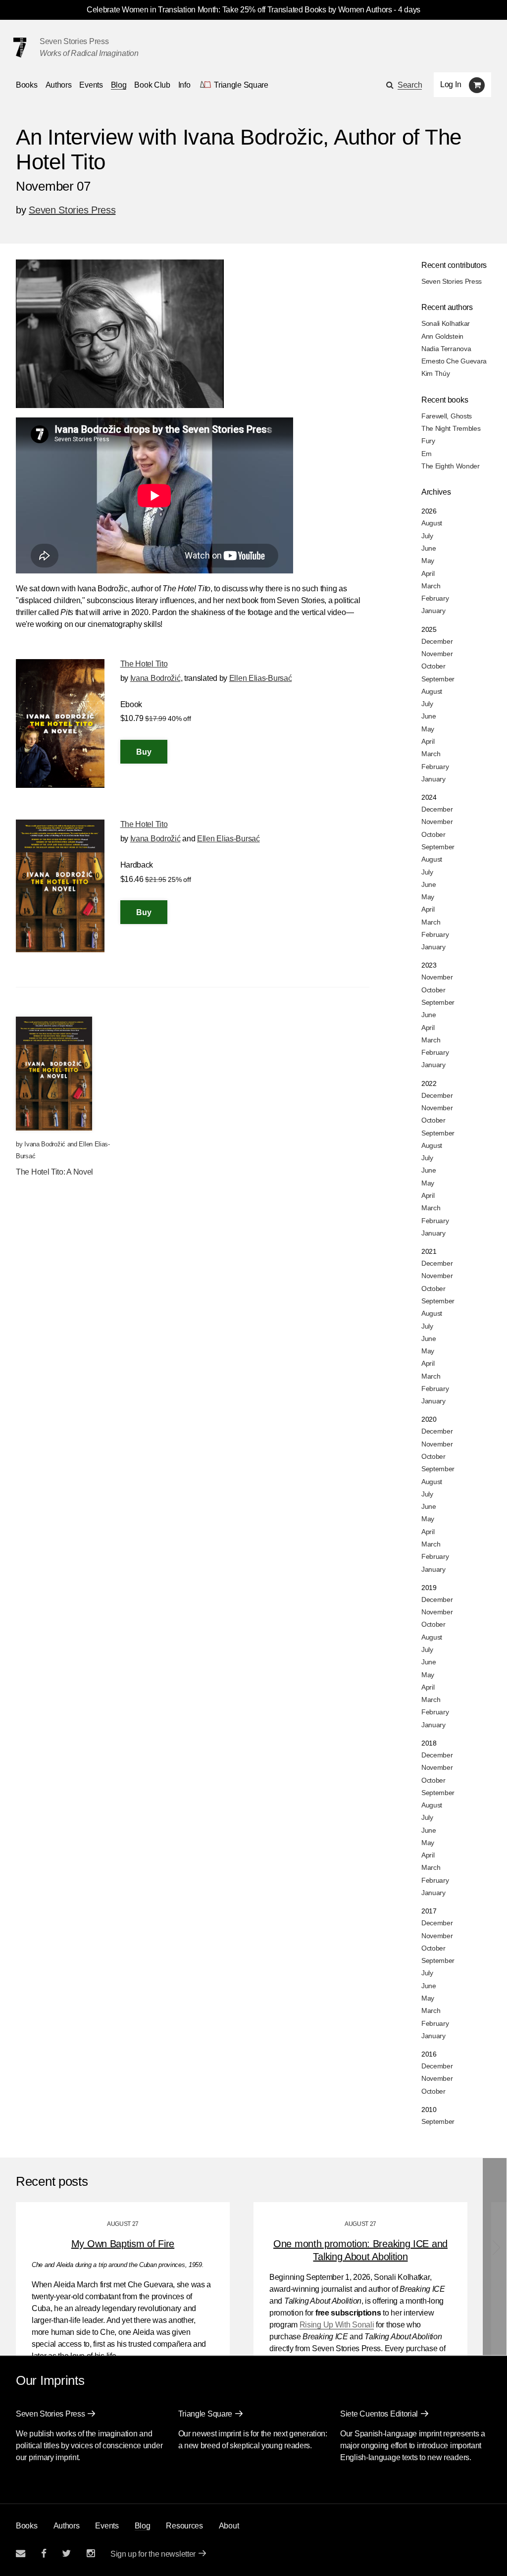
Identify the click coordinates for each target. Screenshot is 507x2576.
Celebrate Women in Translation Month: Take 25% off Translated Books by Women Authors (239, 10)
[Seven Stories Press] (20, 48)
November (437, 654)
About (229, 2526)
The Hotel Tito (144, 664)
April (428, 573)
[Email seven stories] (21, 2553)
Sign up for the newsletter (153, 2554)
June (429, 548)
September (438, 679)
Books (27, 2526)
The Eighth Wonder (451, 466)
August (432, 523)
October (433, 666)
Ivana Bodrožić (155, 678)
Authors (59, 85)
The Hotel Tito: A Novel (54, 1172)
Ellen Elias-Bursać (261, 678)
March (431, 586)
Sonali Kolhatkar (446, 323)
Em (426, 454)
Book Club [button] (152, 85)
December (437, 641)
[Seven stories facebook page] (44, 2553)
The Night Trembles (451, 428)
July (427, 536)
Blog (119, 85)
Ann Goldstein (442, 336)
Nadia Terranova (446, 349)
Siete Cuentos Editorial (379, 2414)
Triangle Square (205, 2414)
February (435, 598)
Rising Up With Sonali (337, 2325)
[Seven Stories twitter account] (66, 2553)
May (428, 561)
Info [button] (184, 85)
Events (91, 85)
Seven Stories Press (74, 41)
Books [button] (27, 85)
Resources (184, 2526)
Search (410, 85)
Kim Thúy (436, 373)
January (433, 611)
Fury (428, 441)
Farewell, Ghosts (447, 416)
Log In (451, 84)
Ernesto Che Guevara (454, 361)
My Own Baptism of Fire (123, 2244)
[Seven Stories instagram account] (91, 2553)
